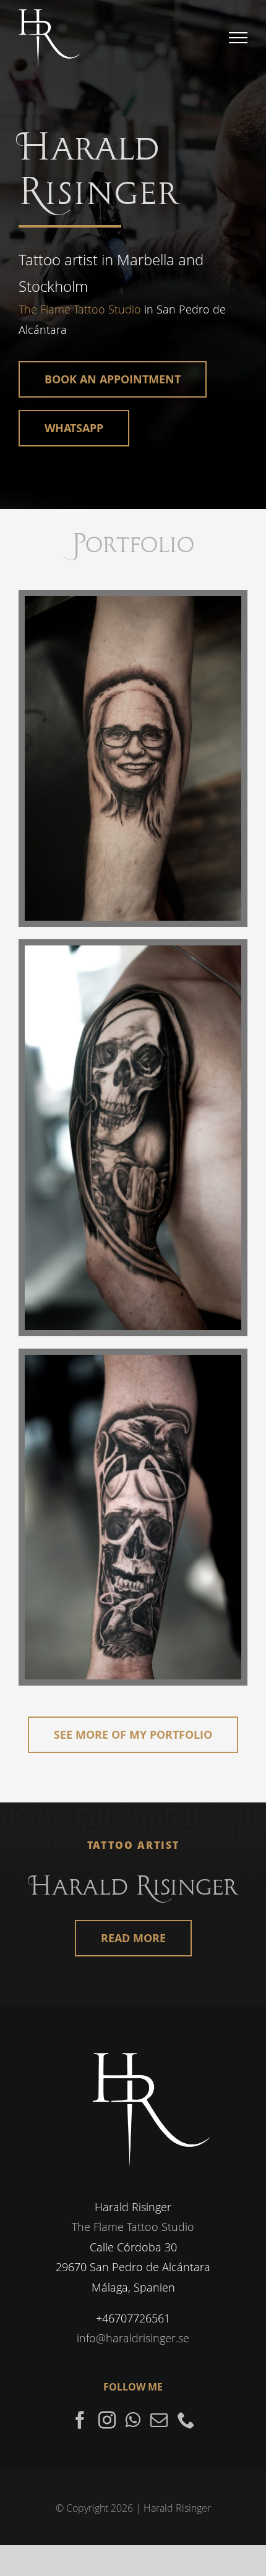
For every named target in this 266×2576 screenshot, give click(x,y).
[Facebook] (80, 2420)
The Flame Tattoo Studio (80, 309)
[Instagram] (107, 2420)
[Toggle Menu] (238, 38)
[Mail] (159, 2420)
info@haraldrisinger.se (133, 2338)
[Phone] (186, 2420)
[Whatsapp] (133, 2420)
